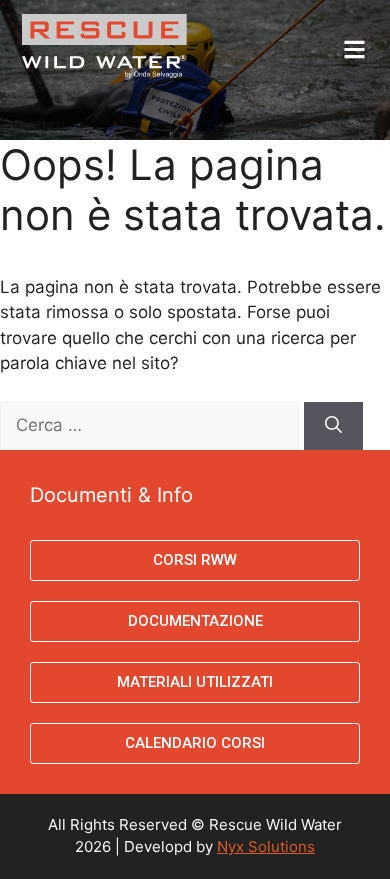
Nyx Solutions (266, 846)
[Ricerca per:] (152, 425)
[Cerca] (333, 426)
